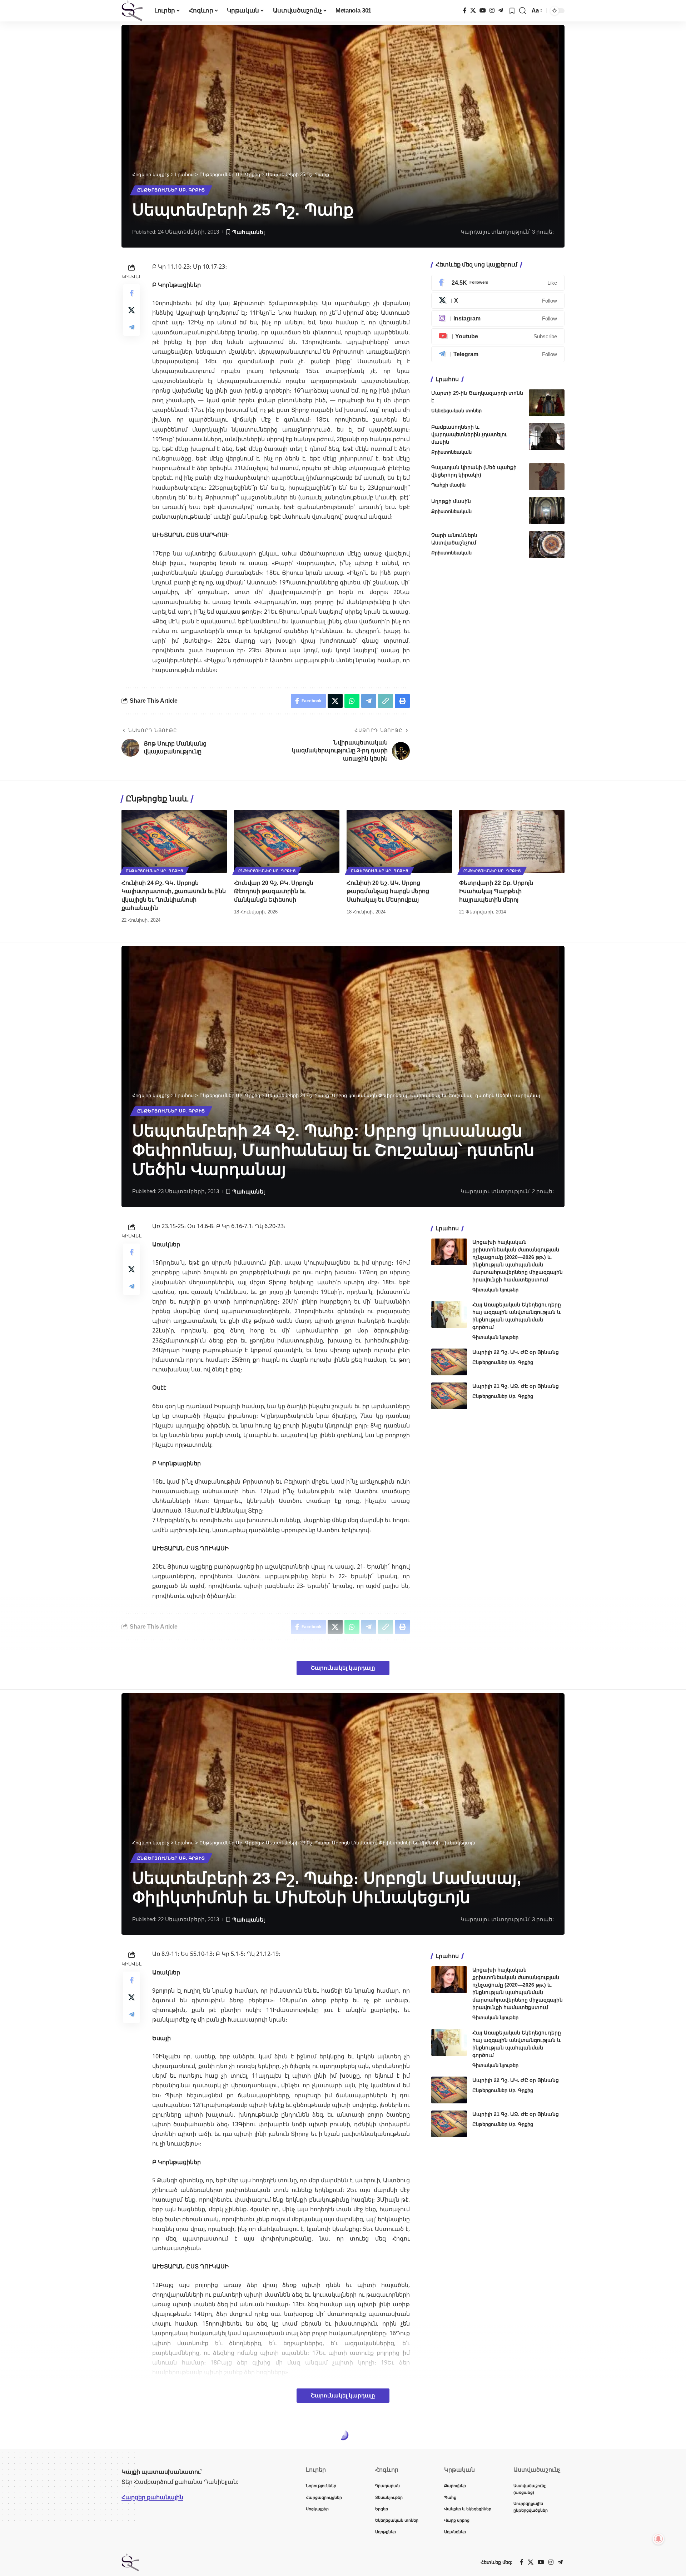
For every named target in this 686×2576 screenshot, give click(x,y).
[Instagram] (492, 11)
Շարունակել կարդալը (343, 1668)
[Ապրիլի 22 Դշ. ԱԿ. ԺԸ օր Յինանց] (449, 1362)
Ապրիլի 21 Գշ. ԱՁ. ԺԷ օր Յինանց (516, 1386)
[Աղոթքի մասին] (547, 511)
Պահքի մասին (448, 485)
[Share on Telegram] (131, 327)
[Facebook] (465, 11)
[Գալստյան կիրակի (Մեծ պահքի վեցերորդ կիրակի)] (547, 477)
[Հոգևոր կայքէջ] (132, 11)
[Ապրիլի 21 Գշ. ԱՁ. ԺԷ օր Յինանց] (449, 1396)
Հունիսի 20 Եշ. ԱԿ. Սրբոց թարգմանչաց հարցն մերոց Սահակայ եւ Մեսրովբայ (388, 891)
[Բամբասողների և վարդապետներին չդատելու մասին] (547, 437)
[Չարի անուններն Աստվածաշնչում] (547, 545)
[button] (523, 11)
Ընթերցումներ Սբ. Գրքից (171, 190)
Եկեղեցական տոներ (456, 411)
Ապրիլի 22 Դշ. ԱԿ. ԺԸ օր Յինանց (516, 1352)
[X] (473, 11)
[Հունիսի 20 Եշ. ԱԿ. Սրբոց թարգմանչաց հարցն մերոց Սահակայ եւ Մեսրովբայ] (399, 841)
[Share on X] (131, 310)
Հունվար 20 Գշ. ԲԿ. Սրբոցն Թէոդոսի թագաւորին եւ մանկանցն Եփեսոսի (274, 891)
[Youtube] (498, 336)
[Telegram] (501, 11)
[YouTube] (483, 11)
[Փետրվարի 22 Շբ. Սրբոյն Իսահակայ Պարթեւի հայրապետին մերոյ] (512, 841)
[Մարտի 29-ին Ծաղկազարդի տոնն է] (547, 403)
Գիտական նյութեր (495, 1290)
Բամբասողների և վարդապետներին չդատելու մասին (469, 434)
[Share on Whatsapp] (352, 701)
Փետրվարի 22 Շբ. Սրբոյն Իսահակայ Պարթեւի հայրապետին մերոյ (496, 891)
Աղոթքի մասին (451, 501)
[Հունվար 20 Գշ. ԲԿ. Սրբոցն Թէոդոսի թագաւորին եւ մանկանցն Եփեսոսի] (287, 841)
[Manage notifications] (658, 2539)
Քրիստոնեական (451, 452)
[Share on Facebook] (131, 293)
